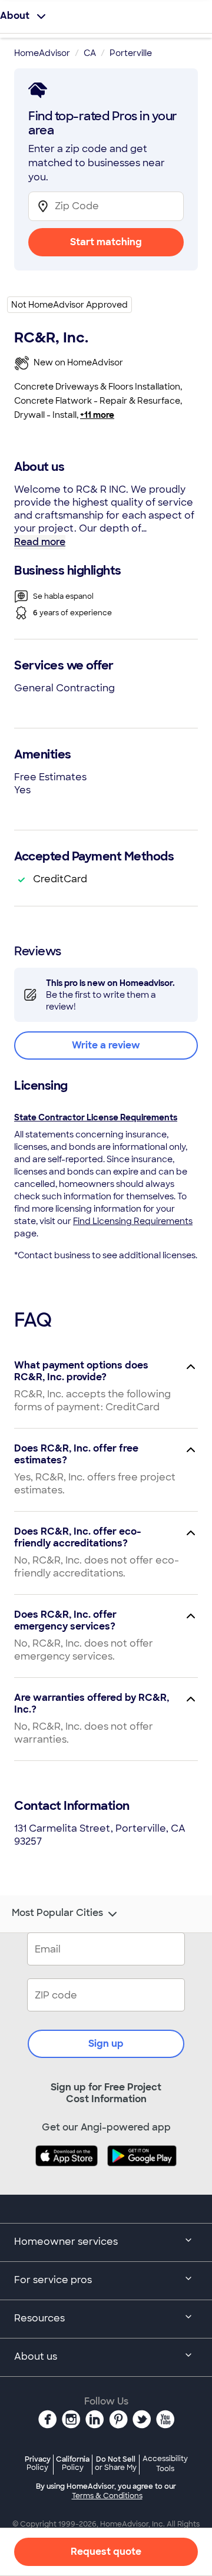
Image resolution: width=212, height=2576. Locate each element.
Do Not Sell (116, 2463)
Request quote (106, 2552)
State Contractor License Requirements (96, 1117)
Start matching (106, 242)
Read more (40, 542)
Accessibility (165, 2464)
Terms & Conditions (107, 2496)
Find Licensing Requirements (133, 1221)
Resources (39, 2318)
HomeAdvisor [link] (42, 53)
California (73, 2463)
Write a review (106, 1045)
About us (36, 2356)
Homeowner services (66, 2242)
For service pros (53, 2280)
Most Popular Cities (57, 1913)
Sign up (106, 2044)
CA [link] (90, 53)
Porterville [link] (131, 53)
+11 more (97, 415)
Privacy (38, 2463)
